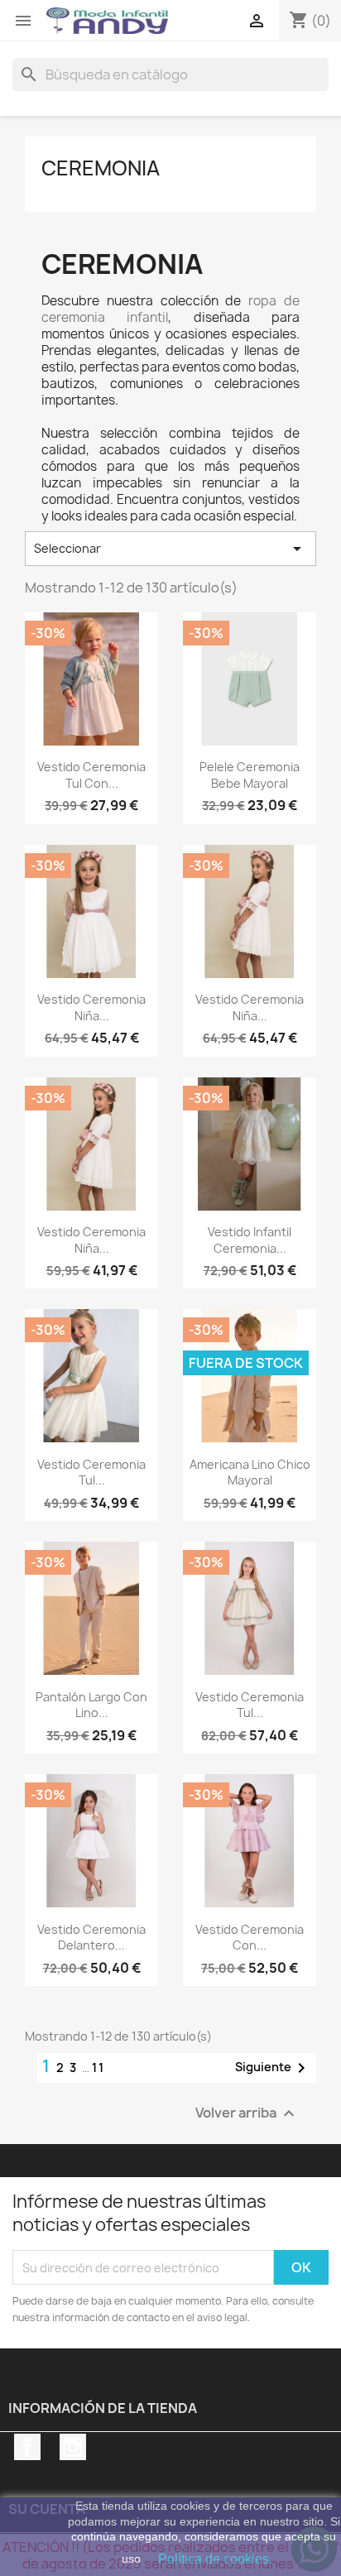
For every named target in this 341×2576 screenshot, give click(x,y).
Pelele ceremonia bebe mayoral (250, 775)
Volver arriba (247, 2114)
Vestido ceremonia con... (250, 1938)
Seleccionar (170, 549)
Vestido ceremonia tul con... (91, 775)
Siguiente (273, 2068)
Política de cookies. (215, 2559)
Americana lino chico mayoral (250, 1473)
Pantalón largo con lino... (91, 1705)
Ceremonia (101, 168)
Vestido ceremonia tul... (91, 1473)
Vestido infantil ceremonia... (250, 1240)
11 (98, 2068)
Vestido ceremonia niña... (91, 1007)
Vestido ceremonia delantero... (91, 1938)
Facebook (27, 2447)
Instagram (73, 2447)
